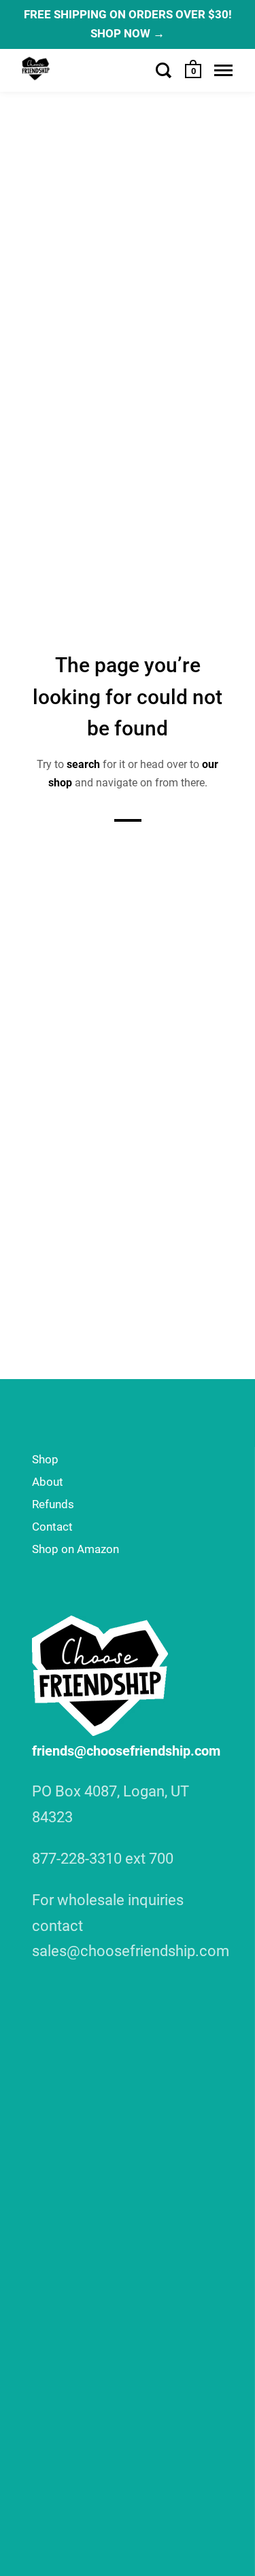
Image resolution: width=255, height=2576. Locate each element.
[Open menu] (223, 70)
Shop (45, 1459)
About (48, 1482)
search (83, 764)
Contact (52, 1527)
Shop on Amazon (75, 1549)
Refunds (53, 1504)
